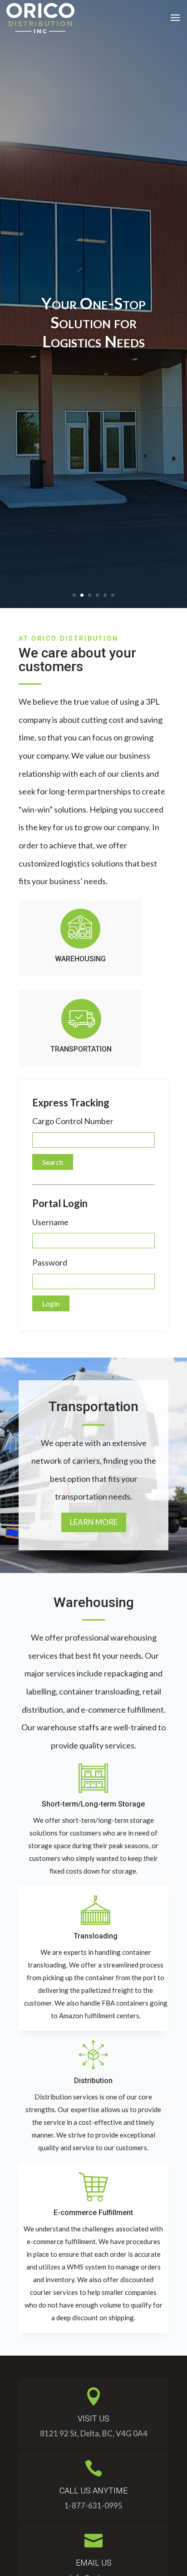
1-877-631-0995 (93, 2505)
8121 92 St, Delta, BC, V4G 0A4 (94, 2433)
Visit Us (93, 2418)
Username (50, 1222)
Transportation (81, 1049)
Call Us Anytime (93, 2491)
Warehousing (80, 959)
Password (50, 1262)
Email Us (94, 2563)
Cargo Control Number (73, 1121)
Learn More (94, 1522)
